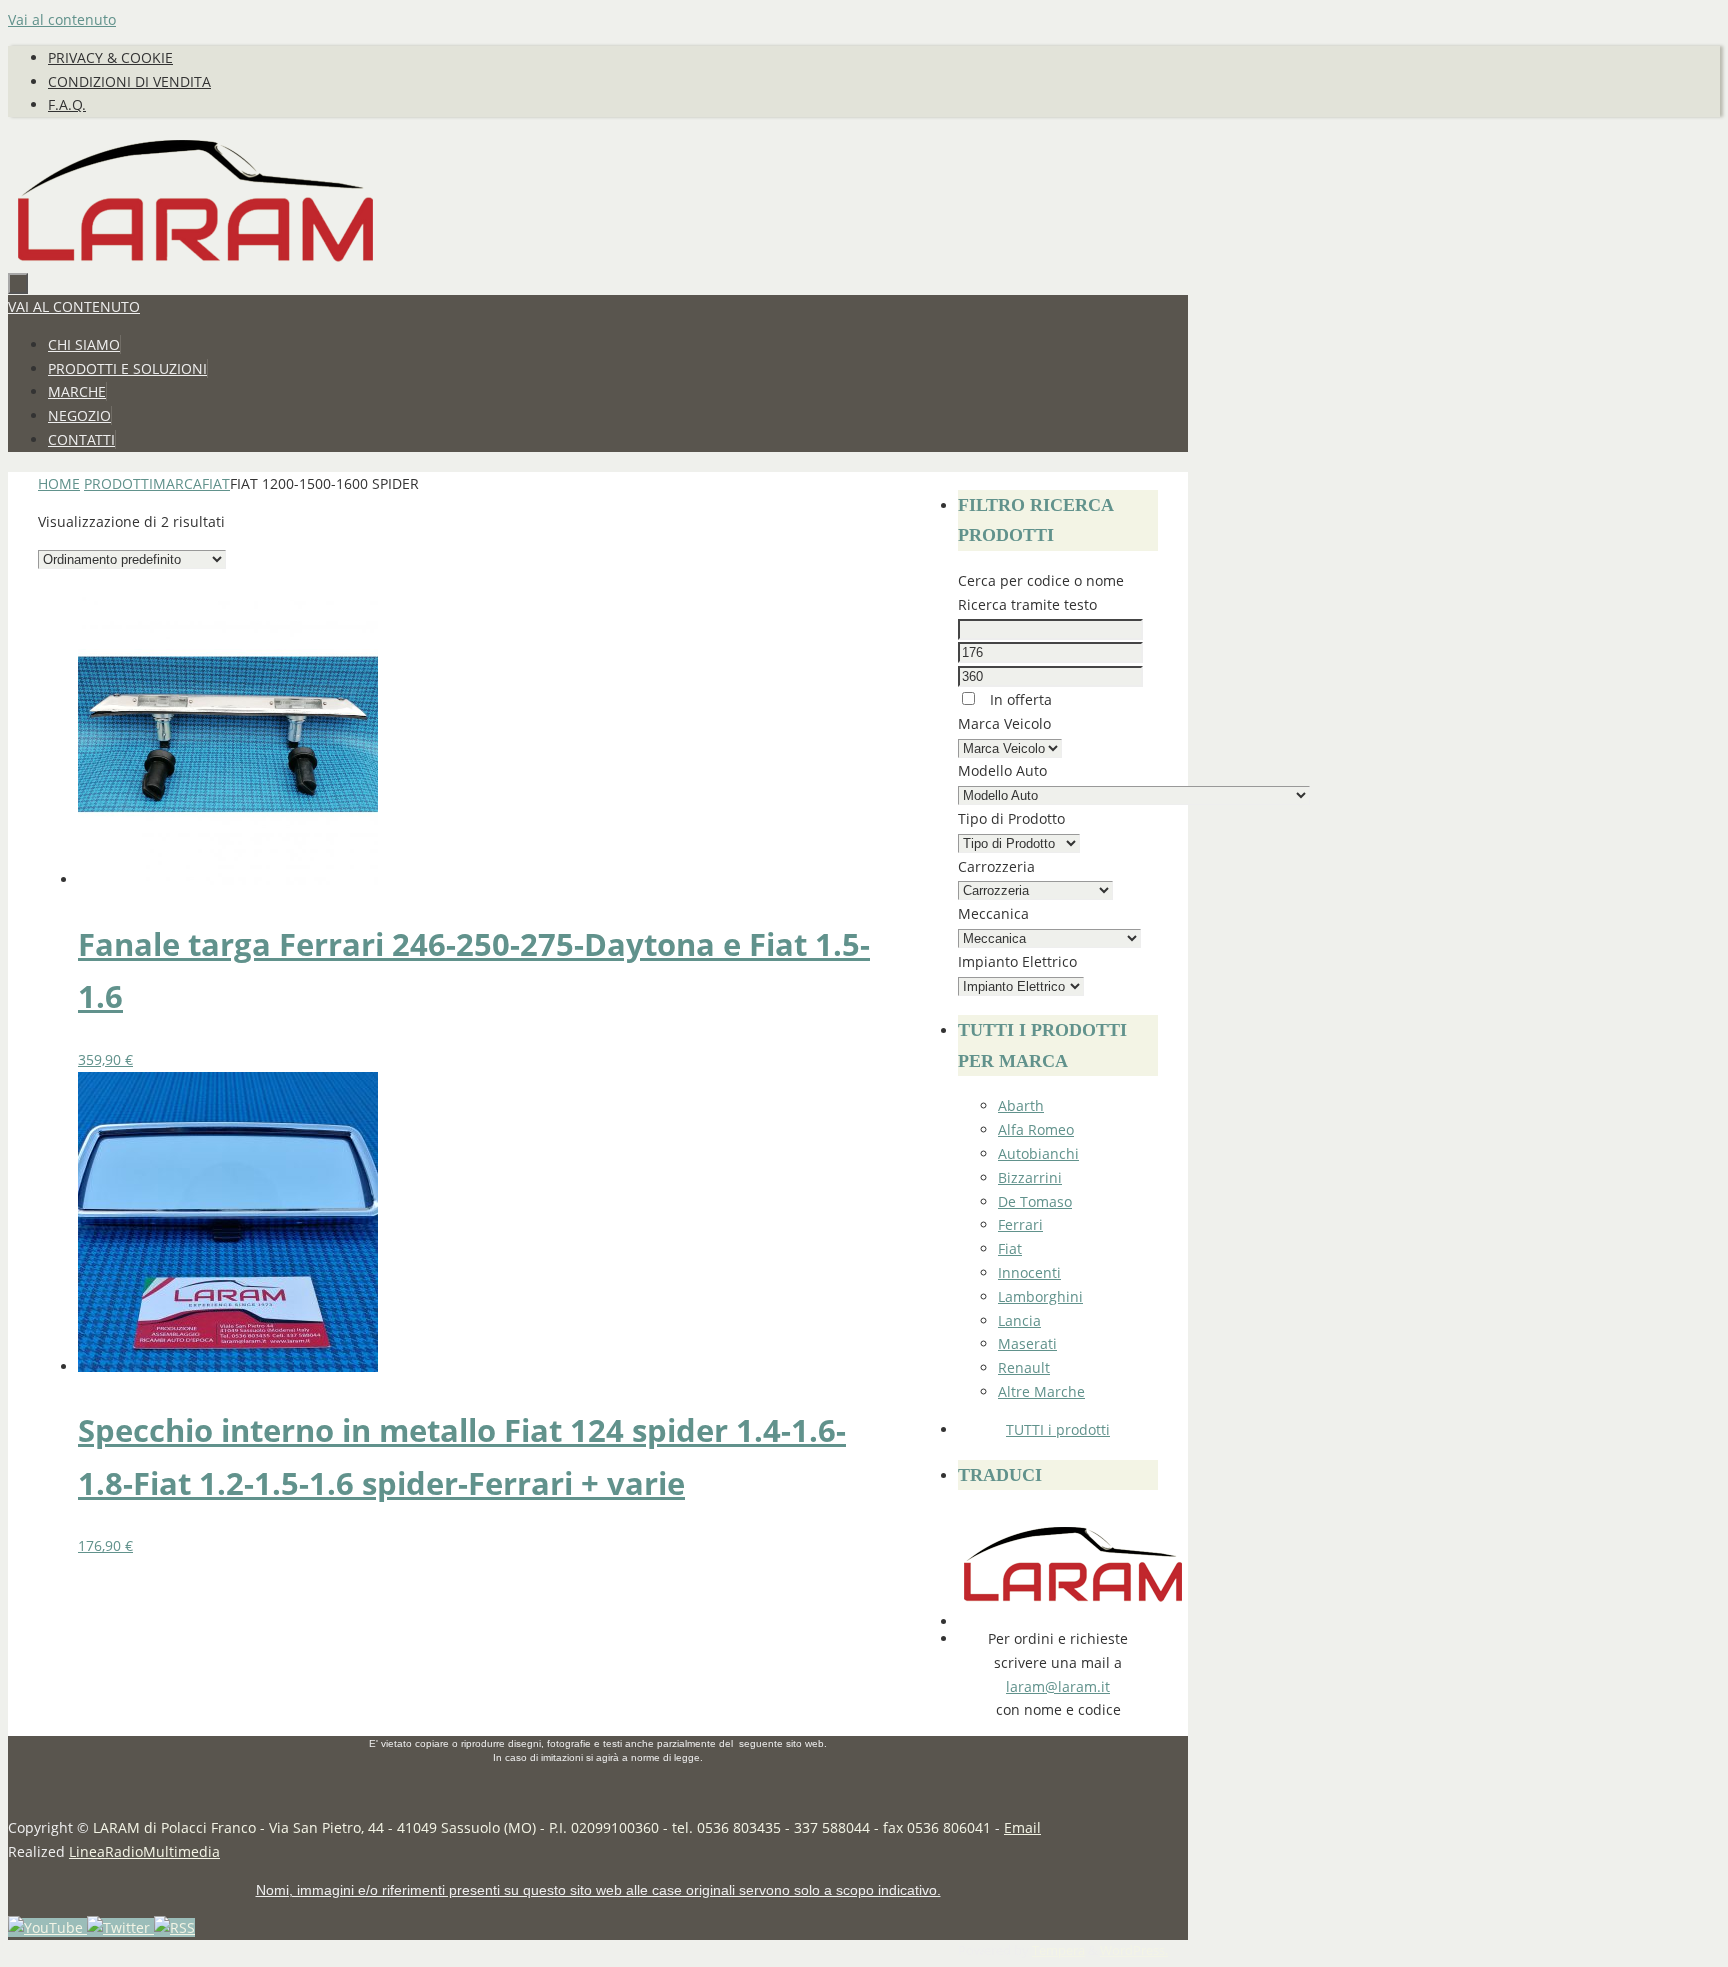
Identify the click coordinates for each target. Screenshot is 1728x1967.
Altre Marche (1041, 1391)
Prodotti (118, 483)
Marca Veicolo (1004, 723)
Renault (1024, 1367)
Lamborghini (1040, 1296)
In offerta (1019, 699)
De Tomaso (1035, 1201)
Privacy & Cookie (110, 57)
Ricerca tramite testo (1027, 604)
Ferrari (1020, 1224)
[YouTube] (47, 1927)
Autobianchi (1038, 1153)
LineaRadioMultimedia (144, 1851)
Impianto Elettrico (1017, 961)
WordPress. (1134, 1950)
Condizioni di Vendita (129, 81)
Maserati (1027, 1343)
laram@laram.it (1058, 1686)
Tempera (1058, 1950)
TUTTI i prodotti (1058, 1429)
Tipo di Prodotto (1011, 818)
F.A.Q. (67, 104)
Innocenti (1029, 1272)
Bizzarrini (1030, 1177)
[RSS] (174, 1927)
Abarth (1021, 1105)
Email (1022, 1827)
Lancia (1019, 1320)
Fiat (216, 483)
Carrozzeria (996, 866)
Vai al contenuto (62, 19)
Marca (177, 483)
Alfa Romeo (1036, 1129)
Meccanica (993, 913)
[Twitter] (120, 1927)
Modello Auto (1002, 770)
